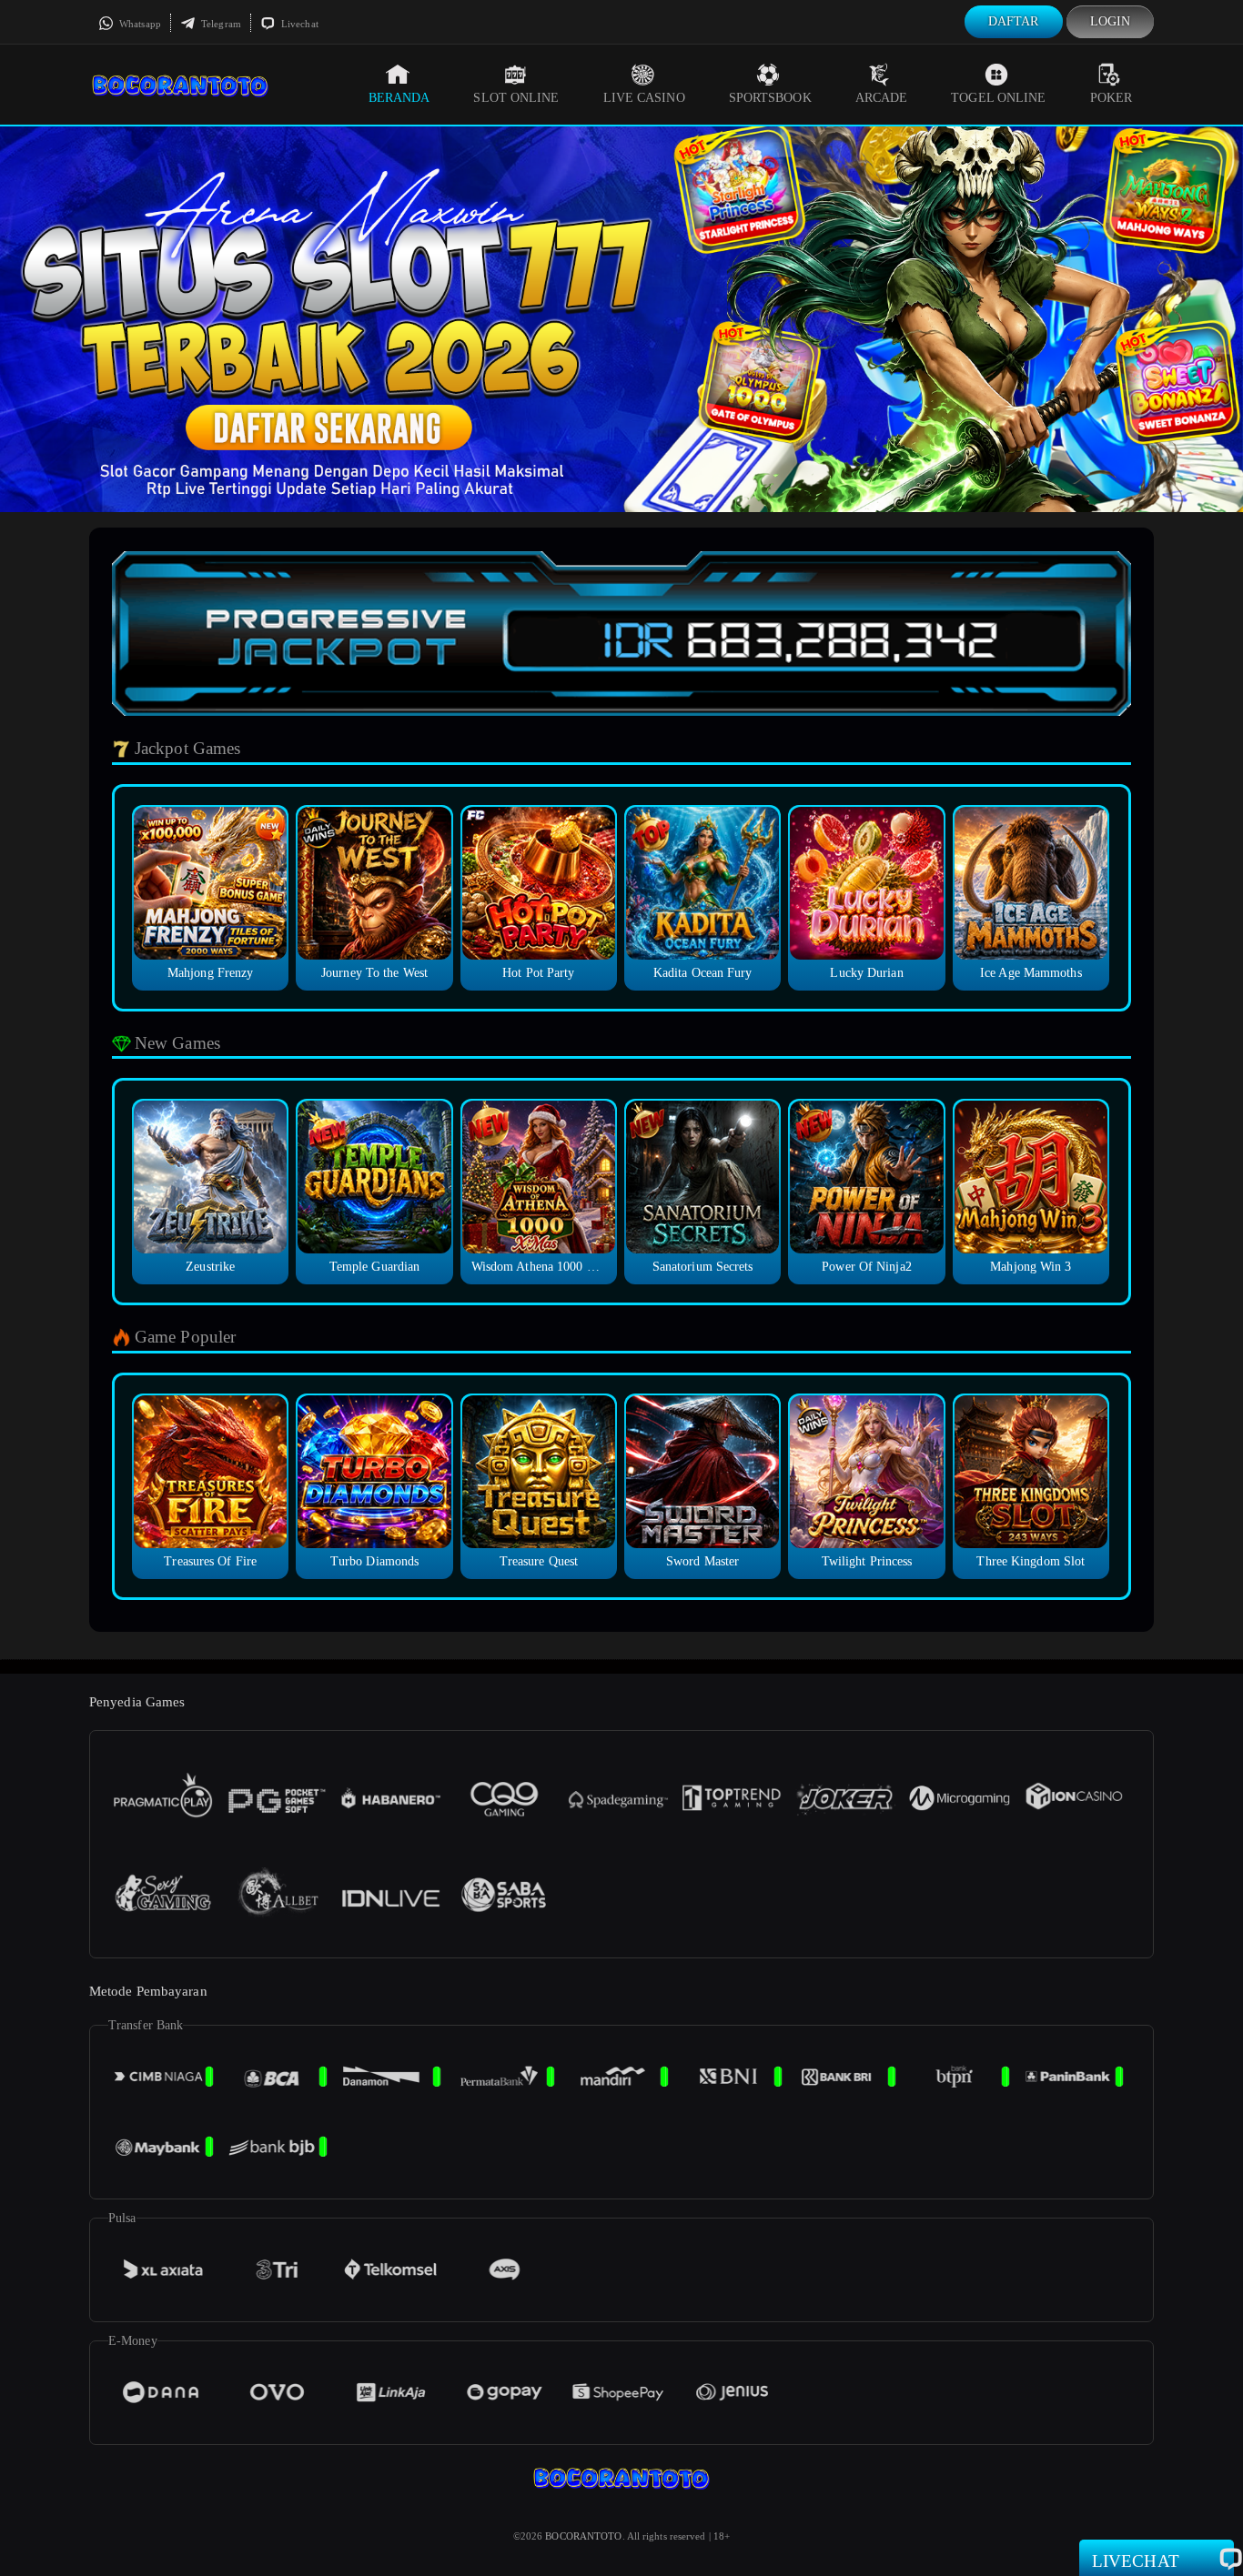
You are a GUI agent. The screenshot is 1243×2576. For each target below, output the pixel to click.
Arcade (882, 98)
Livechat (298, 24)
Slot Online (516, 98)
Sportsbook (770, 98)
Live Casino (644, 98)
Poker (1112, 98)
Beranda (399, 98)
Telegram (220, 24)
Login (1111, 21)
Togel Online (998, 98)
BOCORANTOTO (583, 2536)
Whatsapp (139, 24)
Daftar (1014, 21)
